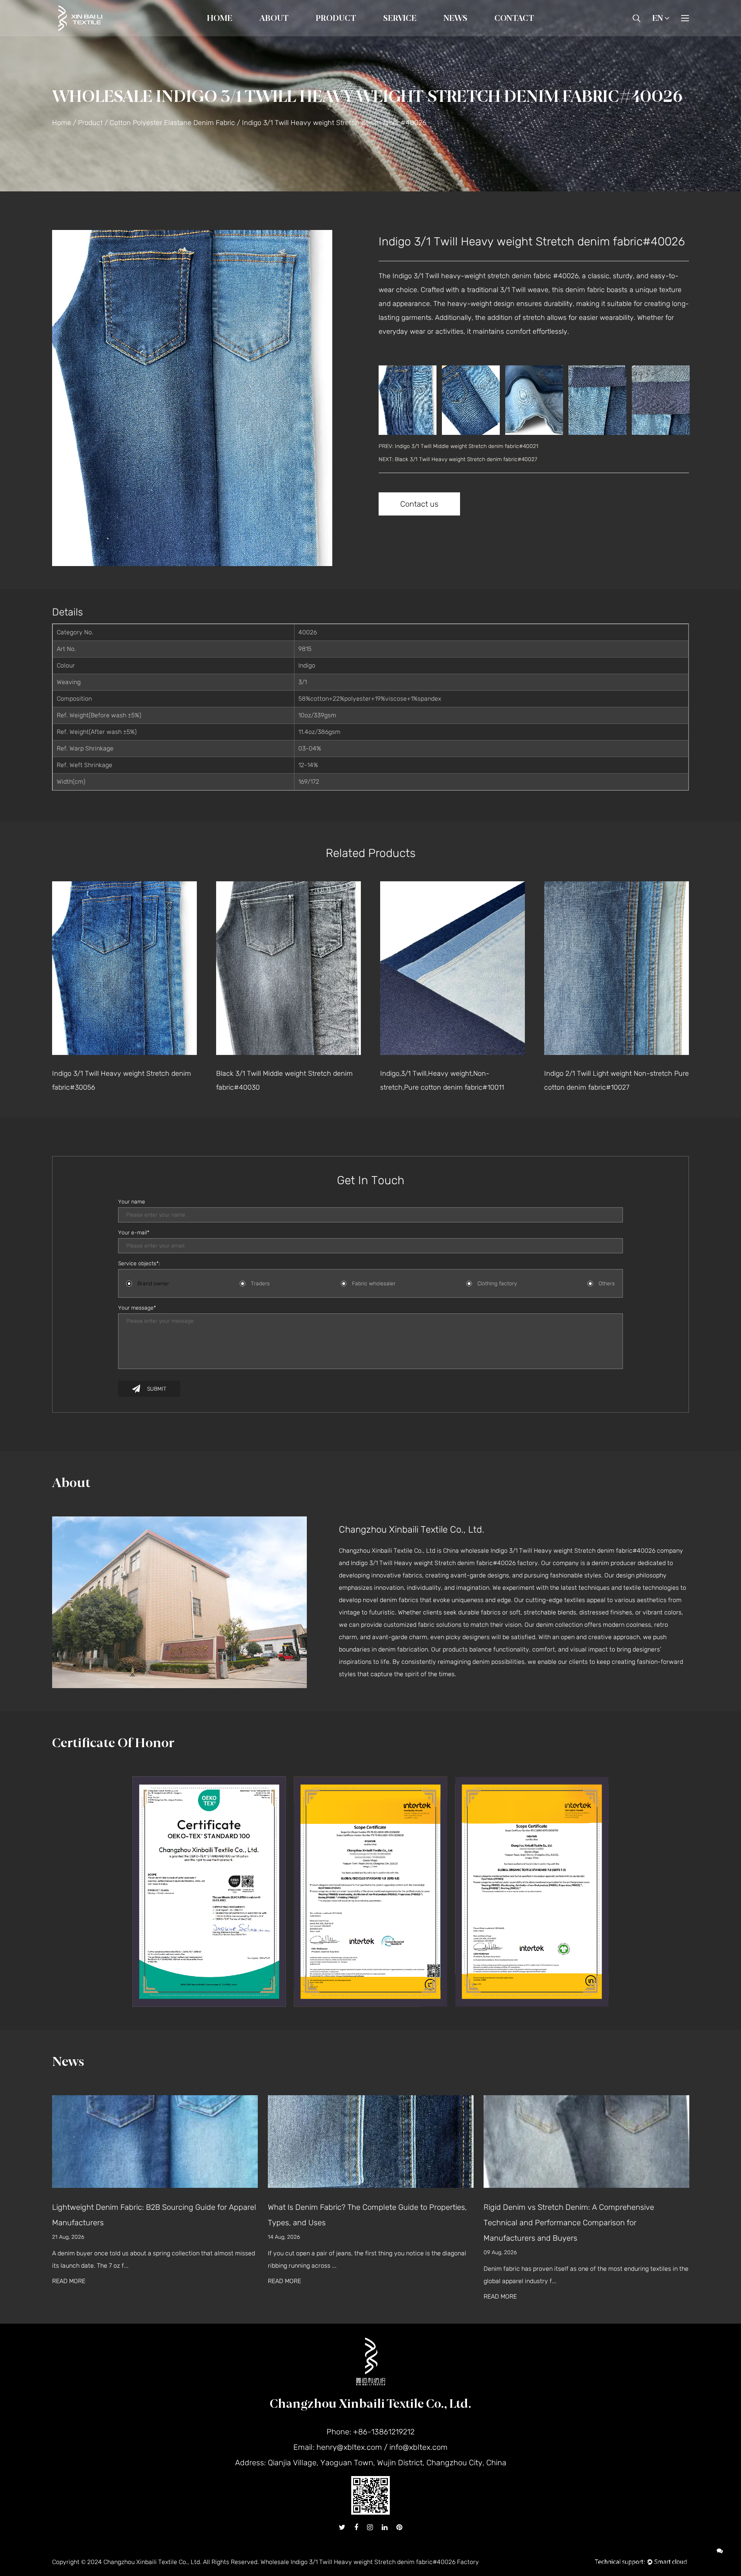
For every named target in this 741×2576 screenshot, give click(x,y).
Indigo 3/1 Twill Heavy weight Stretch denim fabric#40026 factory (444, 1563)
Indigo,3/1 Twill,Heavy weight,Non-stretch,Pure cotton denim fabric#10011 (278, 1080)
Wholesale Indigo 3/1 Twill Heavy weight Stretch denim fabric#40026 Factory (370, 2562)
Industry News (465, 35)
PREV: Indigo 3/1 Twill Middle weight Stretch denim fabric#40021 (458, 446)
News (455, 18)
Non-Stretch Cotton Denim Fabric (359, 35)
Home (220, 18)
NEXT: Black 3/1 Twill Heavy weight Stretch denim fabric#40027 (458, 459)
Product (336, 18)
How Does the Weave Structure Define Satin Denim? (575, 2207)
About (274, 18)
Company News (467, 36)
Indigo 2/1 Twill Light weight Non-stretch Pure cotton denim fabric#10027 (453, 1080)
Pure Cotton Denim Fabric (352, 36)
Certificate (292, 34)
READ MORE (69, 2281)
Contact (514, 18)
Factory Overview (285, 35)
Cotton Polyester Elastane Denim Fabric (362, 32)
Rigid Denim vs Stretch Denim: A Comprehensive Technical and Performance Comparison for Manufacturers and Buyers (353, 2223)
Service (400, 18)
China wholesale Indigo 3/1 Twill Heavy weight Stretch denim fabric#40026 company (563, 1551)
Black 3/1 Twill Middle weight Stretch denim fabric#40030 (120, 1080)
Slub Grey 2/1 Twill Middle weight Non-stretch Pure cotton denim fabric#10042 (616, 1080)
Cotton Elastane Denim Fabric (364, 34)
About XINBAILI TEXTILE (294, 36)
